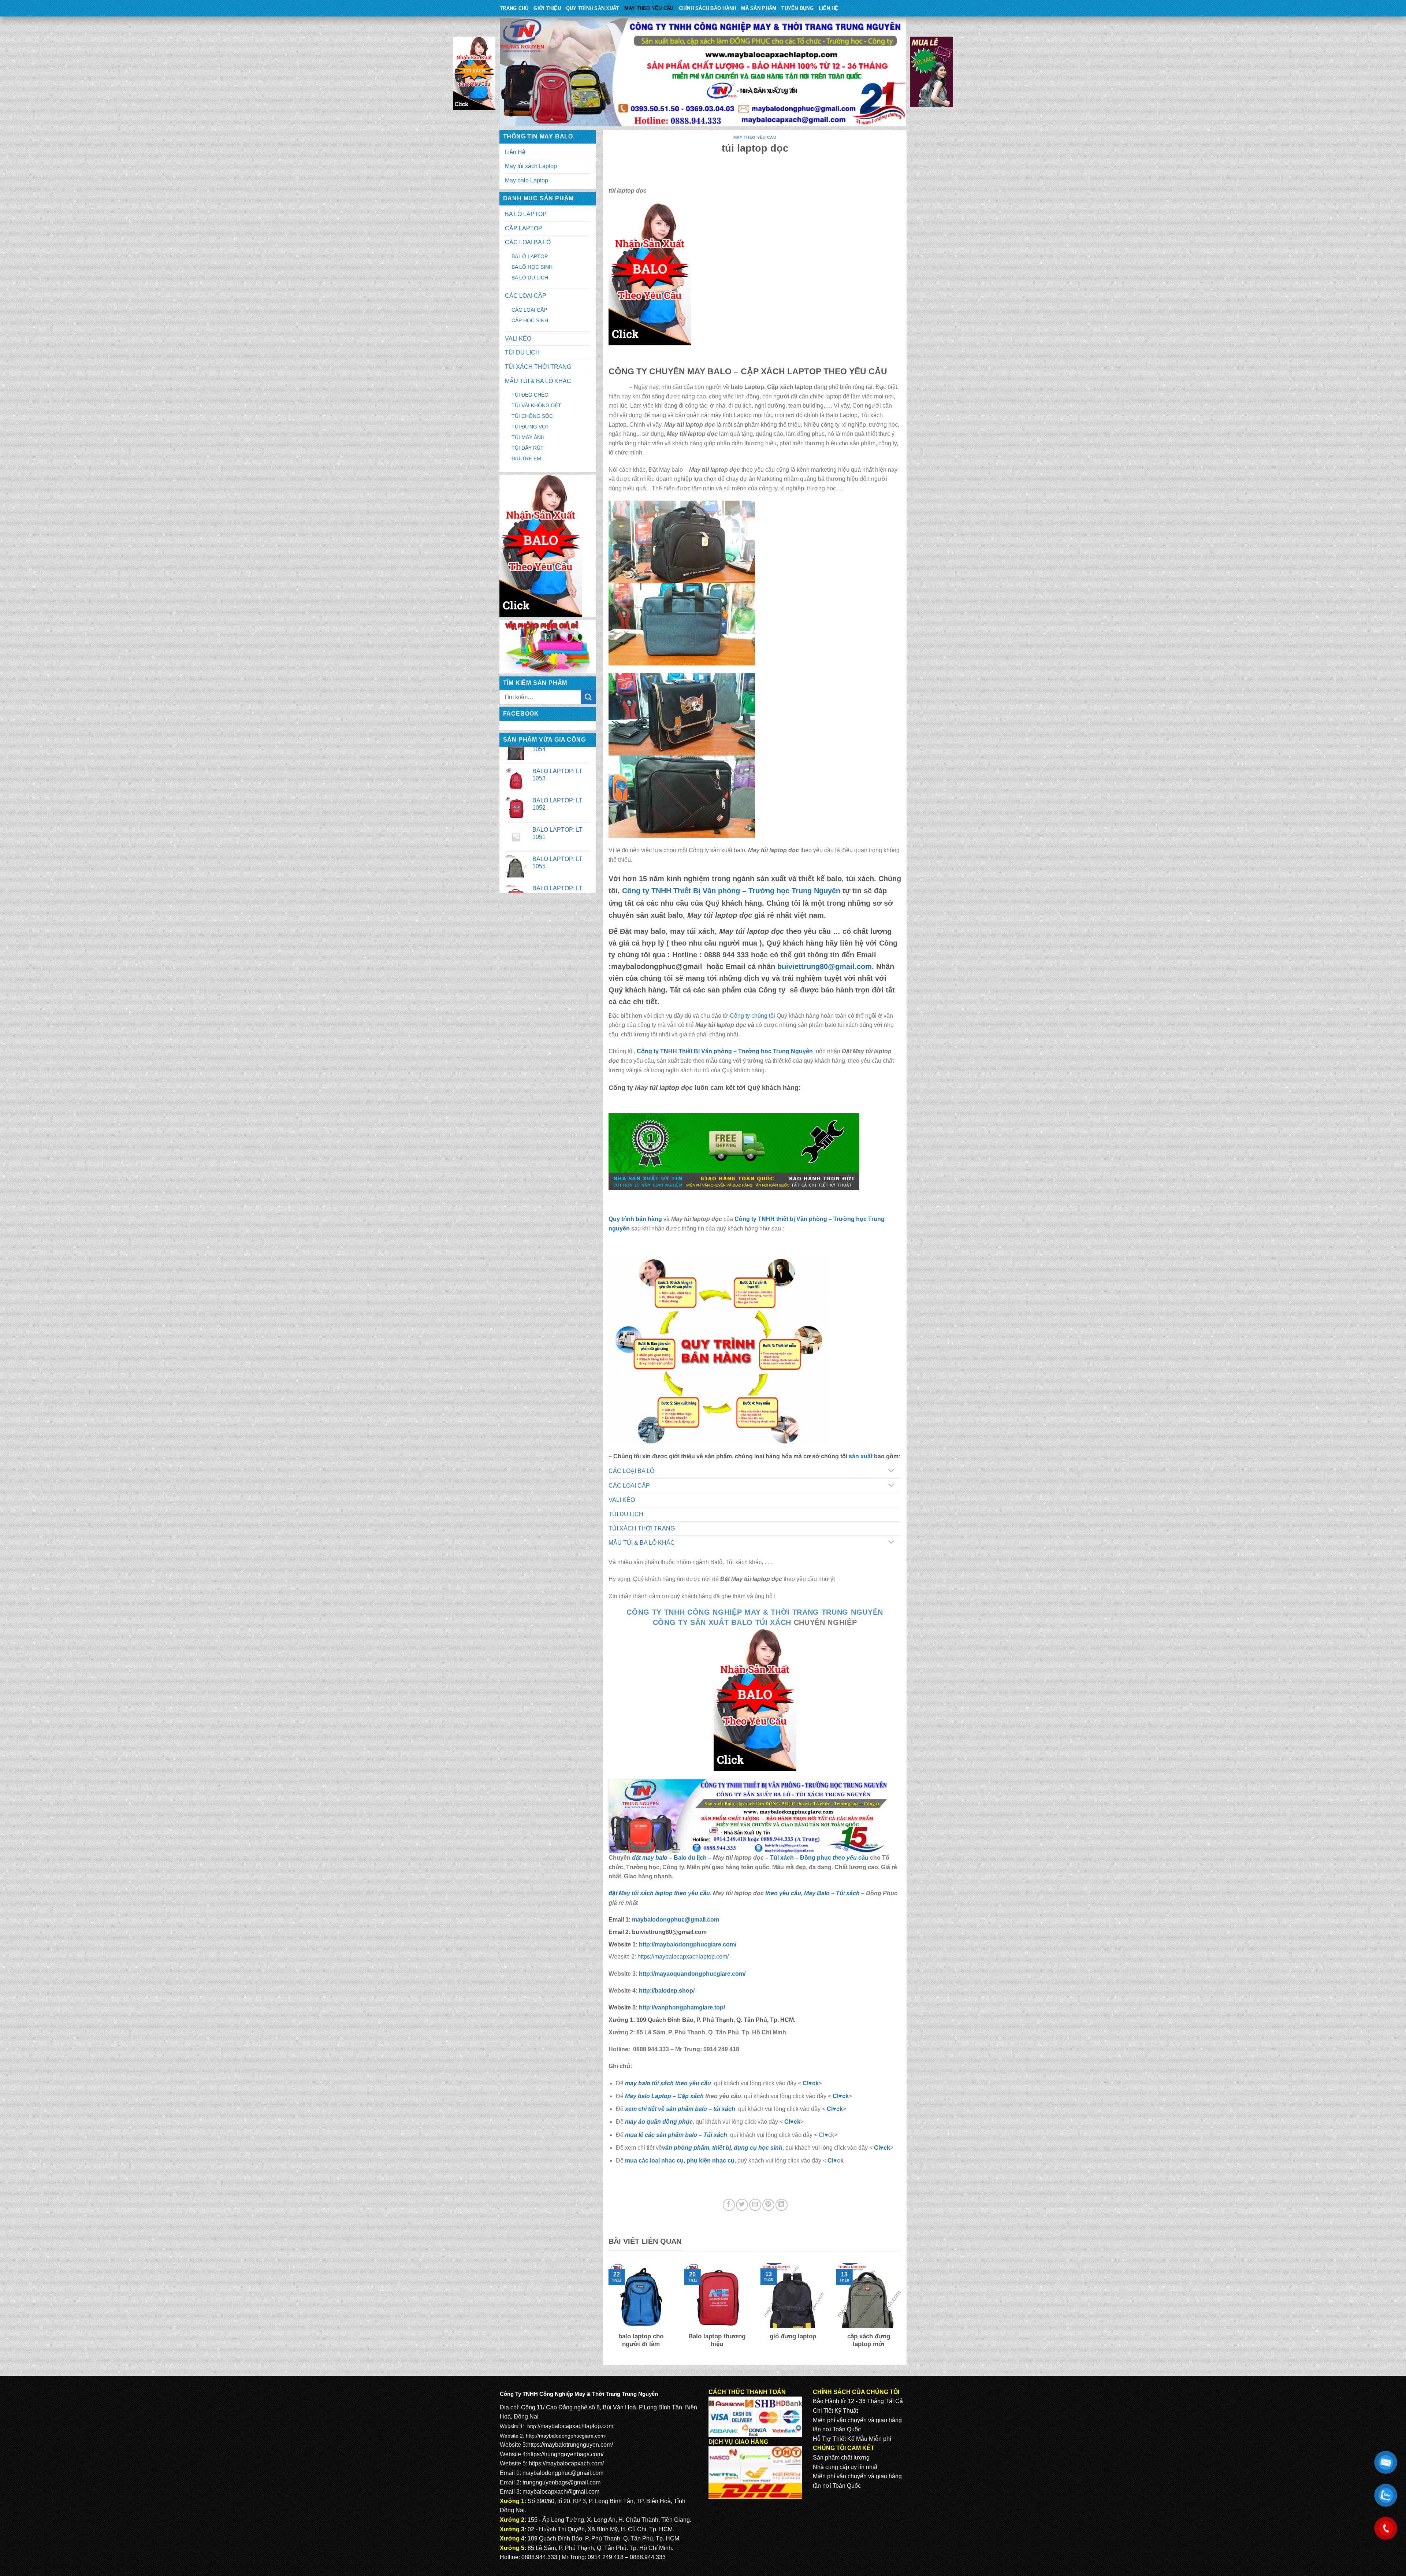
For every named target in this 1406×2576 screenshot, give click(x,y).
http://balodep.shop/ (666, 1991)
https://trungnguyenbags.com (565, 2454)
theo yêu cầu (851, 1858)
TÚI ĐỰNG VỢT (531, 427)
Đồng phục (816, 1858)
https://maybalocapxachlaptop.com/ (683, 1957)
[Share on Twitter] (742, 2205)
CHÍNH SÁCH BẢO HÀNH (708, 8)
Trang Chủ (514, 8)
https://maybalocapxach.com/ (566, 2463)
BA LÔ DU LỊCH (530, 278)
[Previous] (607, 2310)
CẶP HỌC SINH (530, 320)
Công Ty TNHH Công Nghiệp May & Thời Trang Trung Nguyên (755, 1612)
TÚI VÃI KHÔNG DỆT (536, 405)
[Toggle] (891, 1471)
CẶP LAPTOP (524, 228)
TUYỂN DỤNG (797, 8)
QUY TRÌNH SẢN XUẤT (593, 8)
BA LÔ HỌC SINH (532, 267)
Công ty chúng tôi (752, 1016)
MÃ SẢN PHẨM (759, 8)
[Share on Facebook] (729, 2205)
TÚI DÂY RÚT (528, 448)
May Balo (817, 1893)
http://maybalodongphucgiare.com (565, 2436)
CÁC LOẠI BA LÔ (528, 242)
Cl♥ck (811, 2083)
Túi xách (782, 1858)
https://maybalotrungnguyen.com (569, 2445)
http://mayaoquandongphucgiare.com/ (691, 1974)
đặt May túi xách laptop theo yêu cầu (659, 1893)
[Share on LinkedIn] (782, 2205)
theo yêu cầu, (784, 1893)
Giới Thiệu (547, 8)
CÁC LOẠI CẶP (526, 296)
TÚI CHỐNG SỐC (532, 416)
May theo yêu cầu (649, 8)
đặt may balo (650, 1858)
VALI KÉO (518, 339)
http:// (686, 1944)
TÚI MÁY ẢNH (528, 437)
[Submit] (588, 697)
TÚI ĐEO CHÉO (530, 395)
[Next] (903, 2310)
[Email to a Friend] (755, 2205)
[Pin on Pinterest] (768, 2205)
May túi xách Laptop (531, 166)
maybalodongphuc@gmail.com (676, 1920)
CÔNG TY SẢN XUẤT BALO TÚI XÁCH (723, 1622)
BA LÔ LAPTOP (526, 214)
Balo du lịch (690, 1858)
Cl (830, 2109)
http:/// (682, 2007)
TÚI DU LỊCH (522, 352)
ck (840, 2109)
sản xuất (861, 1456)
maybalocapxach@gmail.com (561, 2492)
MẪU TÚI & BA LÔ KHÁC (538, 381)
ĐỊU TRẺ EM (526, 459)
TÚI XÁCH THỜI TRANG (538, 367)
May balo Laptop (527, 180)
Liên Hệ (829, 8)
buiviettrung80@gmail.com (825, 966)
